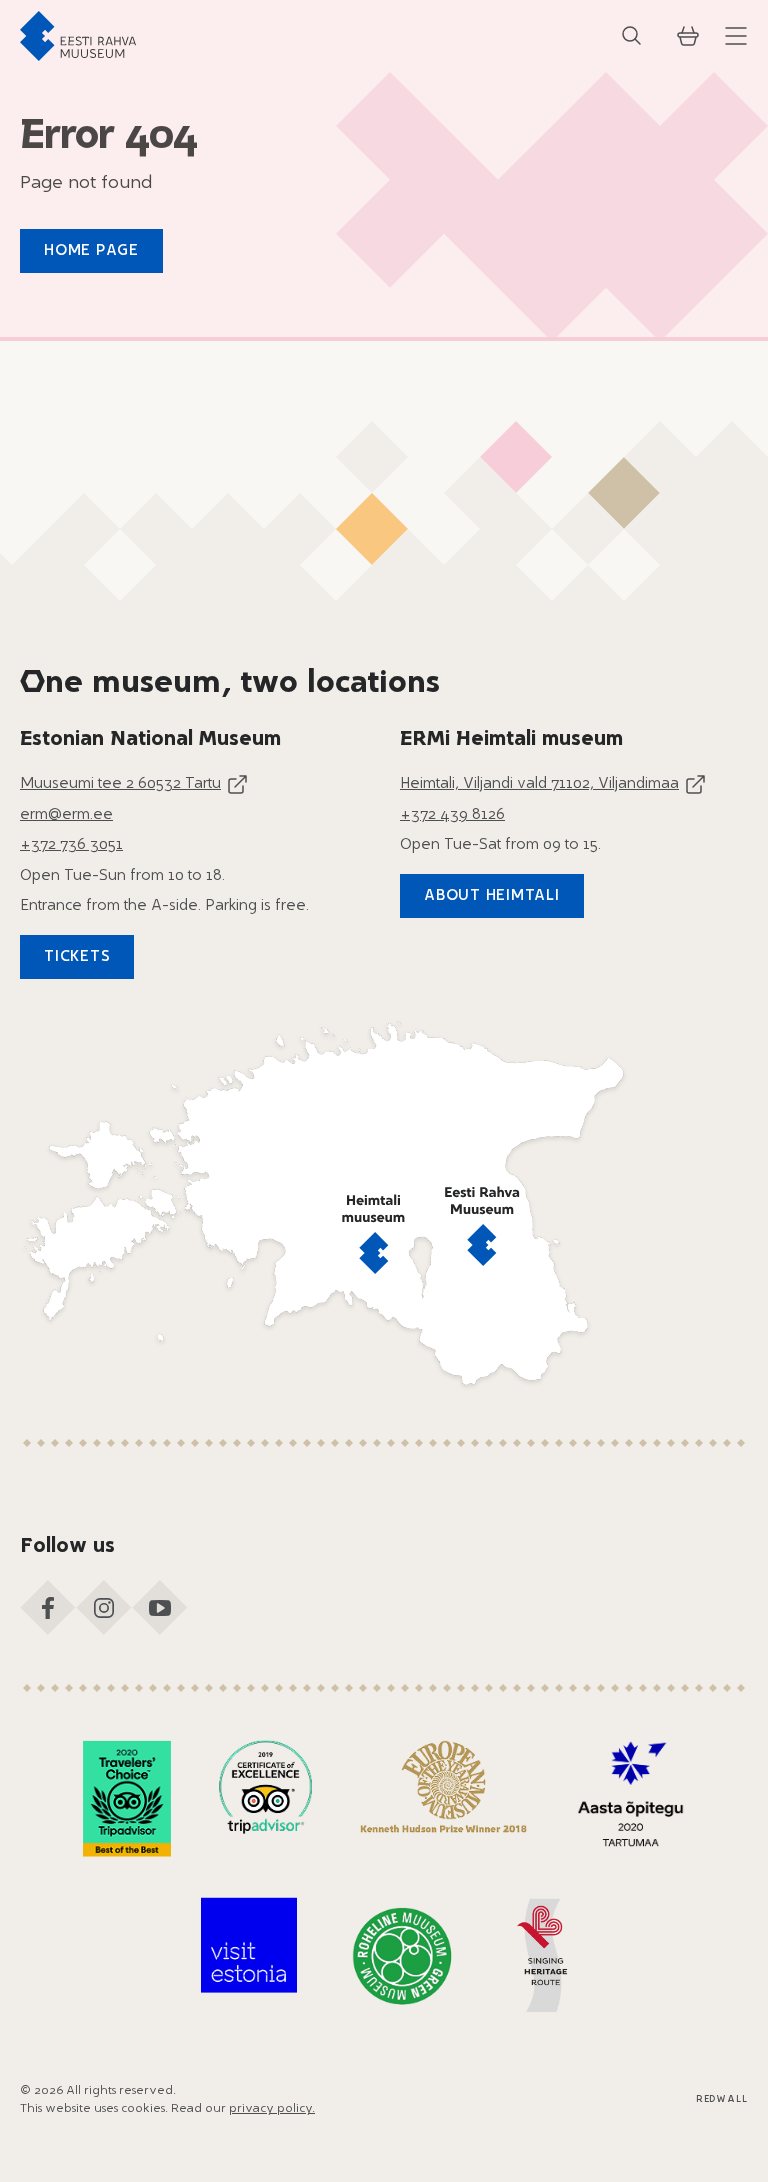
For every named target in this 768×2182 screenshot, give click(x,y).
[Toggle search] (632, 36)
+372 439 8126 (452, 815)
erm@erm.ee (66, 815)
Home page (91, 251)
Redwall (722, 2099)
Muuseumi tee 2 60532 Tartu (120, 784)
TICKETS (77, 957)
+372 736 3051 (71, 845)
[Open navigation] (736, 36)
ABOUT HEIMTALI (492, 896)
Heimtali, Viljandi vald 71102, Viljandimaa (539, 784)
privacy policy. (272, 2109)
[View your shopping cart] (688, 36)
